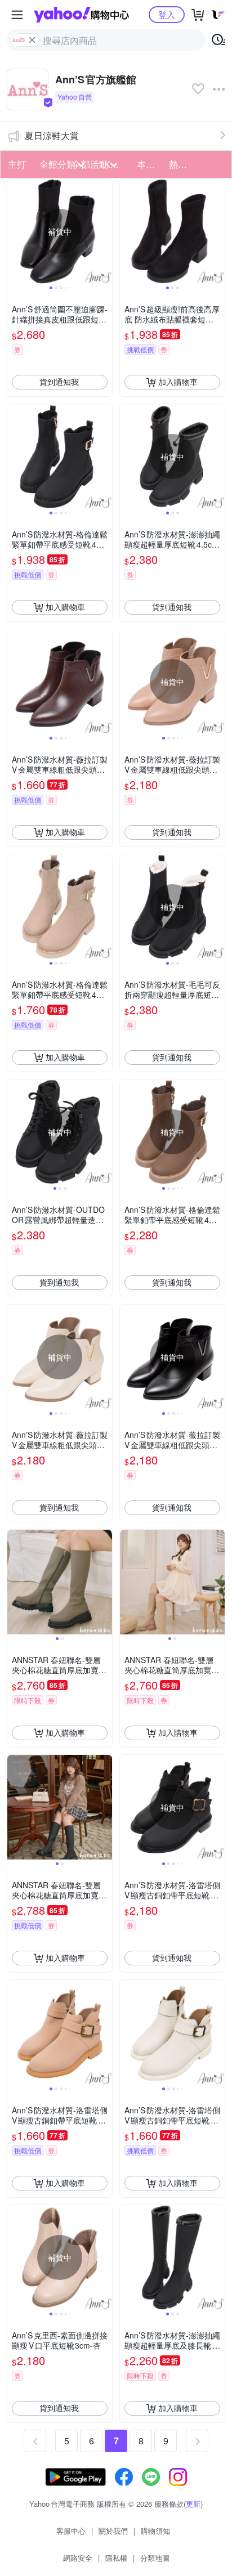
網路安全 (78, 2558)
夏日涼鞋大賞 (52, 135)
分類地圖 (155, 2558)
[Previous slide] (15, 231)
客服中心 (71, 2531)
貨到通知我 (59, 382)
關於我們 (113, 2531)
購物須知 (155, 2531)
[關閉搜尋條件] (32, 40)
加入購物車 (178, 382)
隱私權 (116, 2558)
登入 (167, 14)
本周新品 (150, 164)
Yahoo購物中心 (81, 15)
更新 (193, 2504)
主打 (17, 164)
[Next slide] (105, 231)
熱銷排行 (182, 164)
